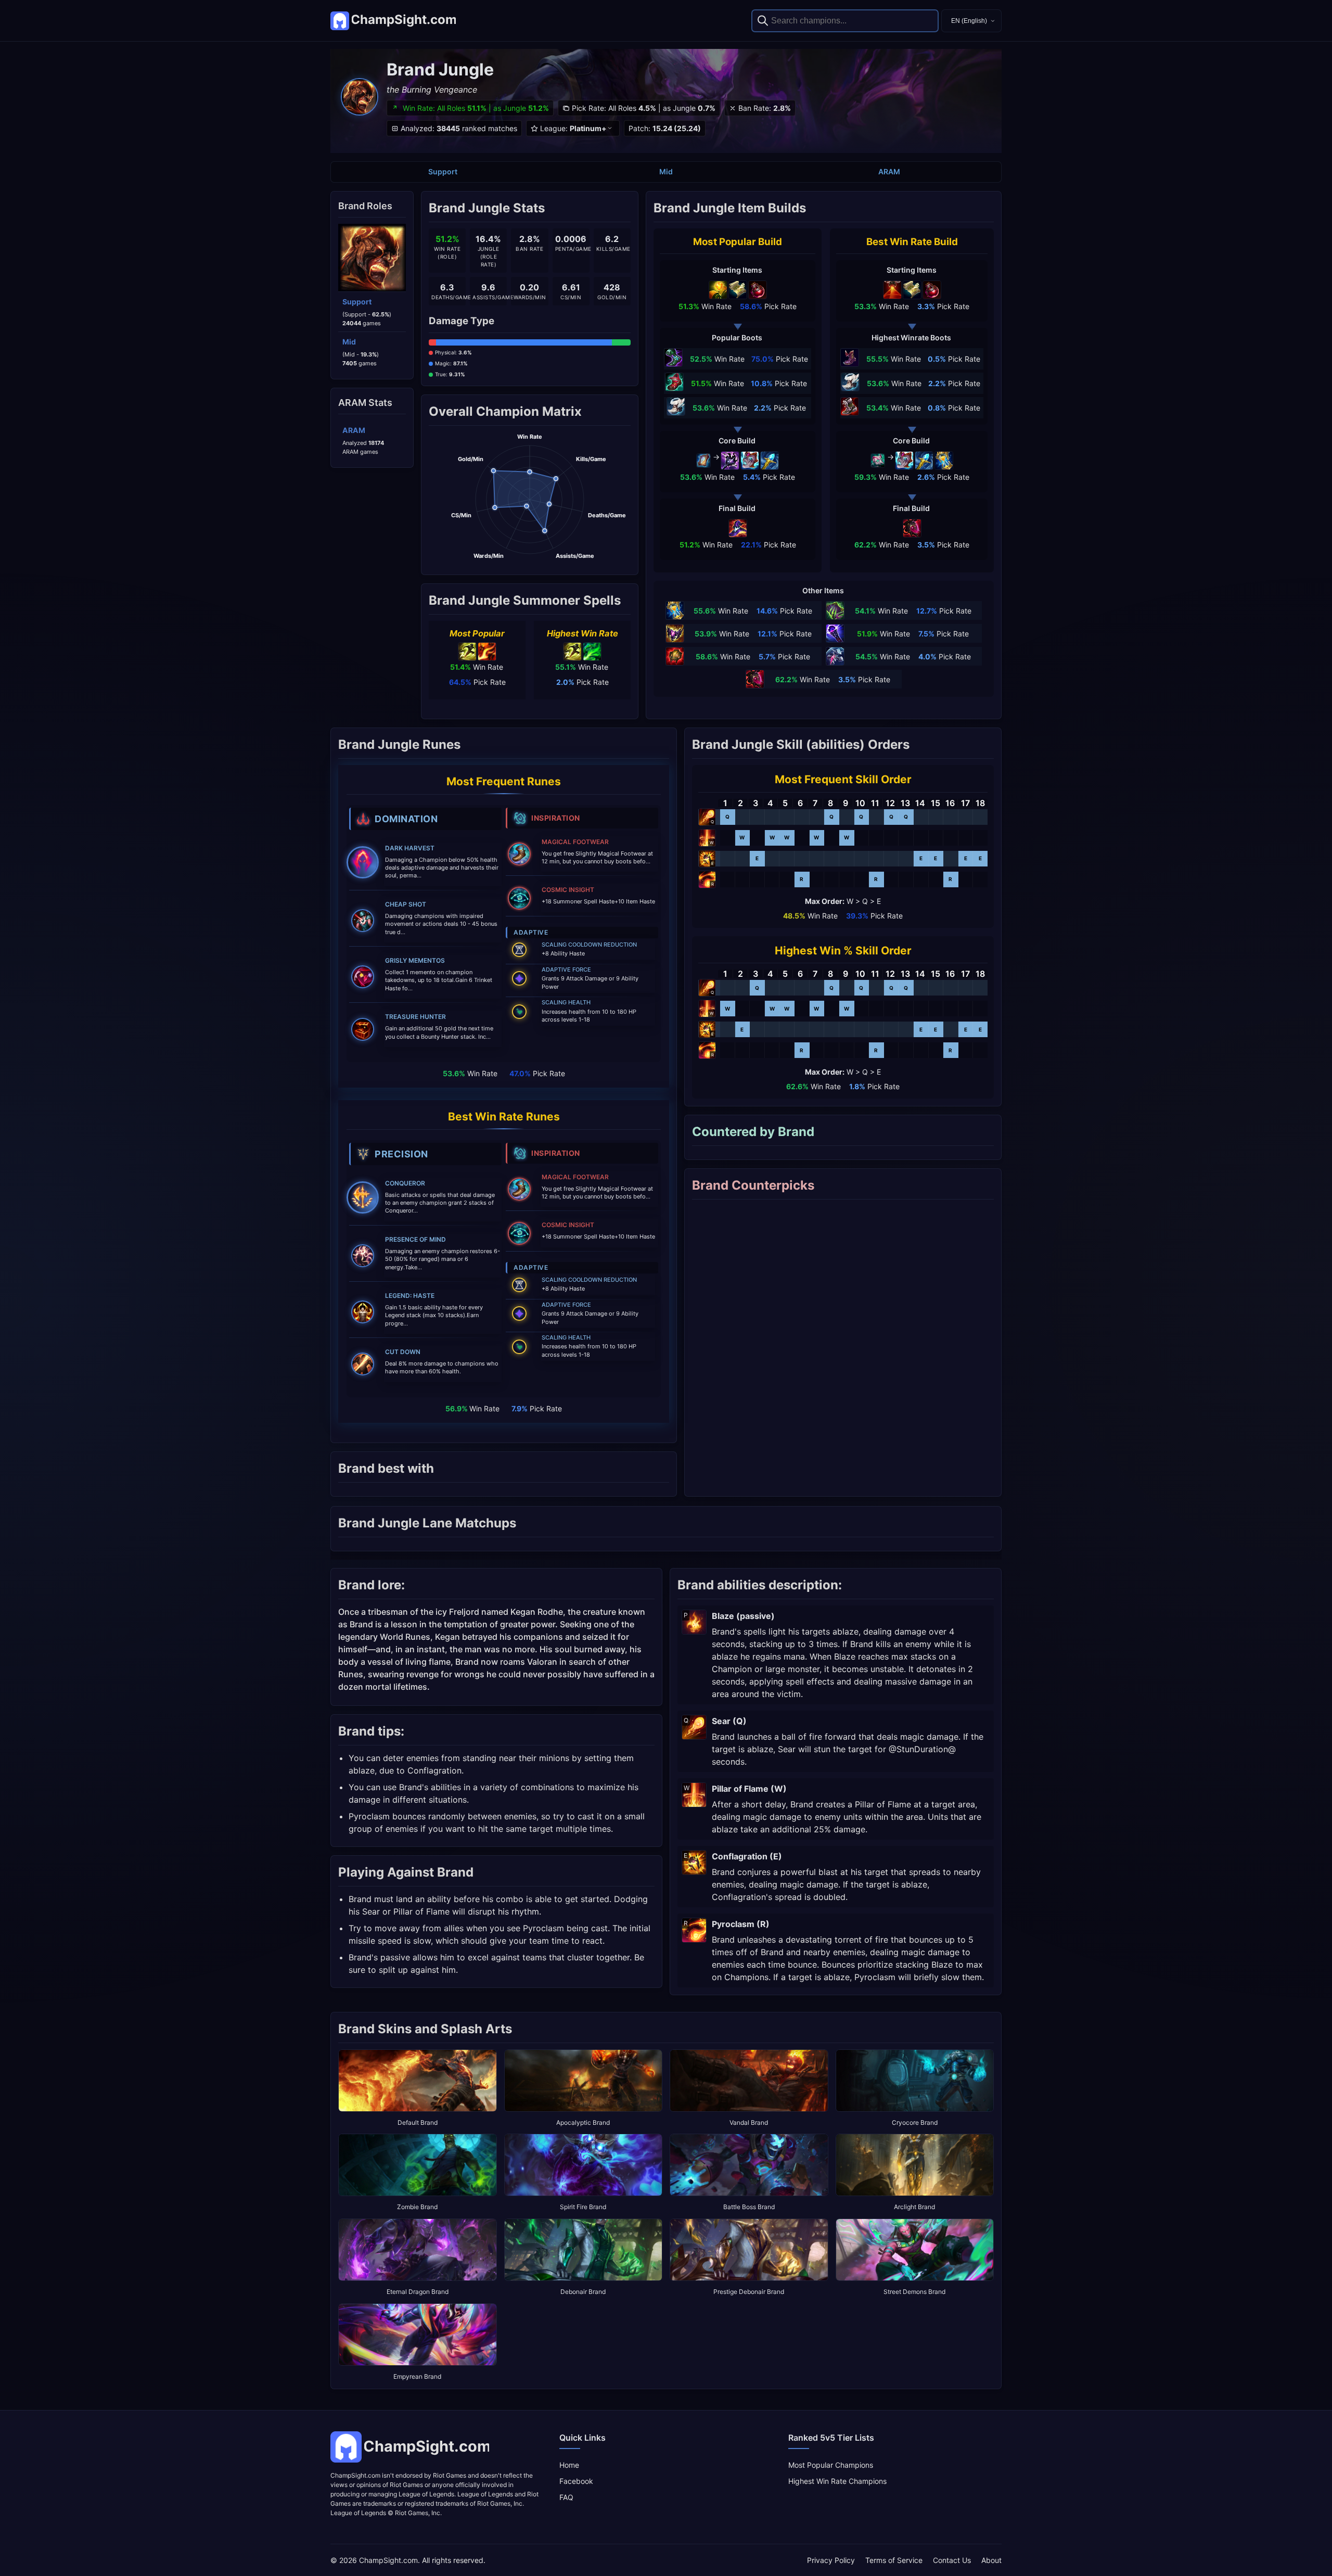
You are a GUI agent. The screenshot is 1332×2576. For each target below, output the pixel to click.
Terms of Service (894, 2560)
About (991, 2560)
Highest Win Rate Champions (837, 2481)
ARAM (889, 171)
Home (569, 2465)
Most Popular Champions (831, 2465)
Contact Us (952, 2560)
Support (443, 171)
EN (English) (969, 21)
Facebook (576, 2481)
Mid (666, 171)
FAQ (566, 2497)
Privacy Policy (831, 2560)
